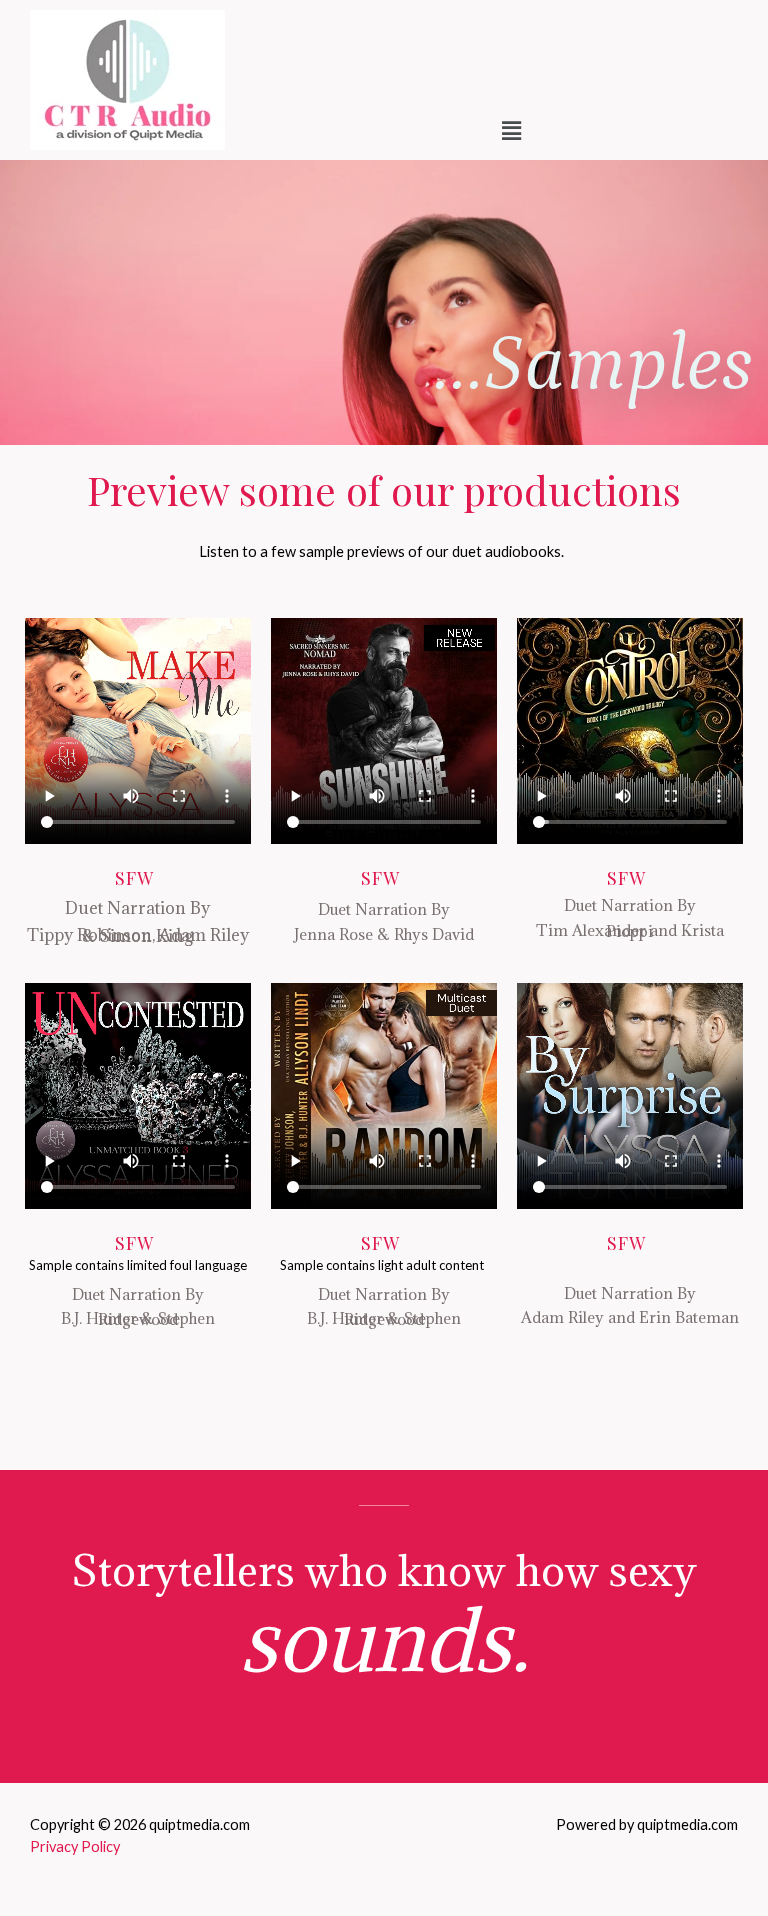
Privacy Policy (75, 1846)
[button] (512, 131)
